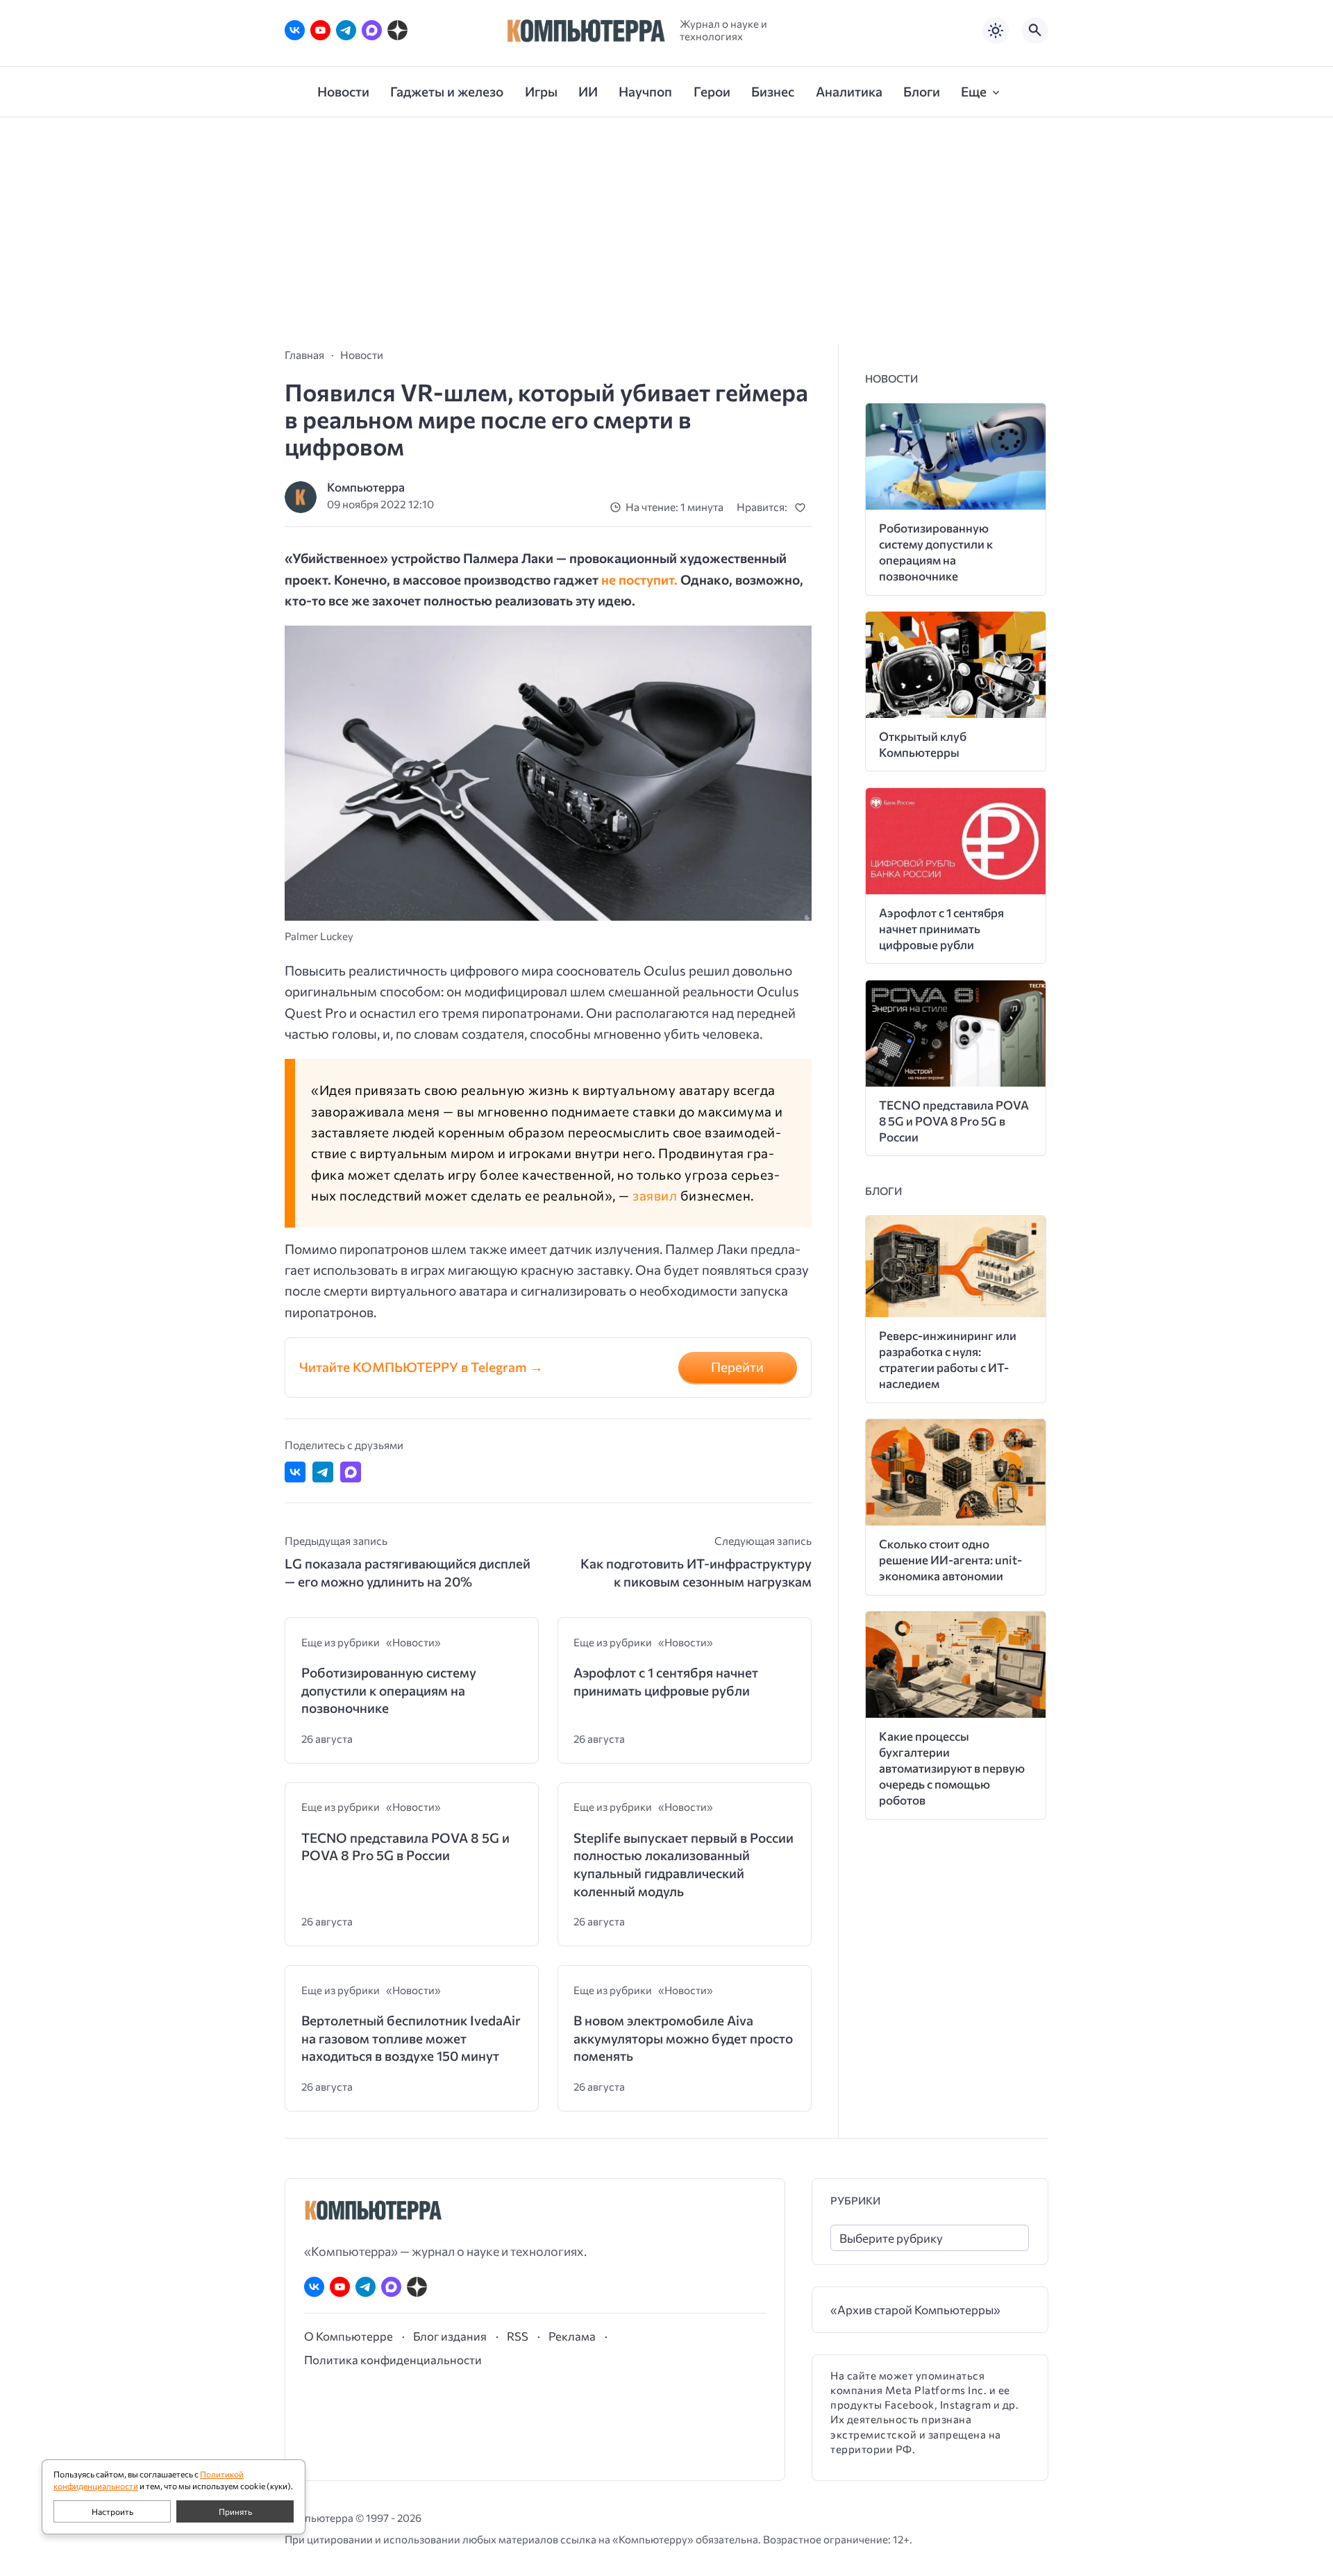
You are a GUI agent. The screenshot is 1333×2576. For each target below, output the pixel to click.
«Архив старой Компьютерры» (915, 2310)
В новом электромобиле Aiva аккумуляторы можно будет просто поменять (683, 2038)
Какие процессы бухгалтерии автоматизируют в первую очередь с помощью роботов (952, 1768)
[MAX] (372, 30)
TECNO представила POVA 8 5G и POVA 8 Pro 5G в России (405, 1847)
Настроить (112, 2511)
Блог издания (450, 2336)
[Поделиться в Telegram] (323, 1472)
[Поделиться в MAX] (351, 1472)
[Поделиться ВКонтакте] (295, 1472)
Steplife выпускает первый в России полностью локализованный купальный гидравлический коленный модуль (684, 1864)
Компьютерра (366, 487)
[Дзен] (397, 30)
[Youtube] (320, 30)
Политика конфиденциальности (393, 2359)
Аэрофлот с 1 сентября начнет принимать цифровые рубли (666, 1681)
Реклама (572, 2336)
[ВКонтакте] (295, 30)
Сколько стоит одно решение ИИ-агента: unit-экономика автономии (950, 1560)
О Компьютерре (349, 2336)
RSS (518, 2336)
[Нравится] (803, 507)
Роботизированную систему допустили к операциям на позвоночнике (389, 1690)
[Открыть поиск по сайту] (1035, 31)
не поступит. (639, 579)
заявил (655, 1195)
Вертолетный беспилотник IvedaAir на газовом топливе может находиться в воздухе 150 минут (411, 2038)
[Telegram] (346, 30)
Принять (235, 2511)
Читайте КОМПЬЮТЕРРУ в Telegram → (421, 1367)
